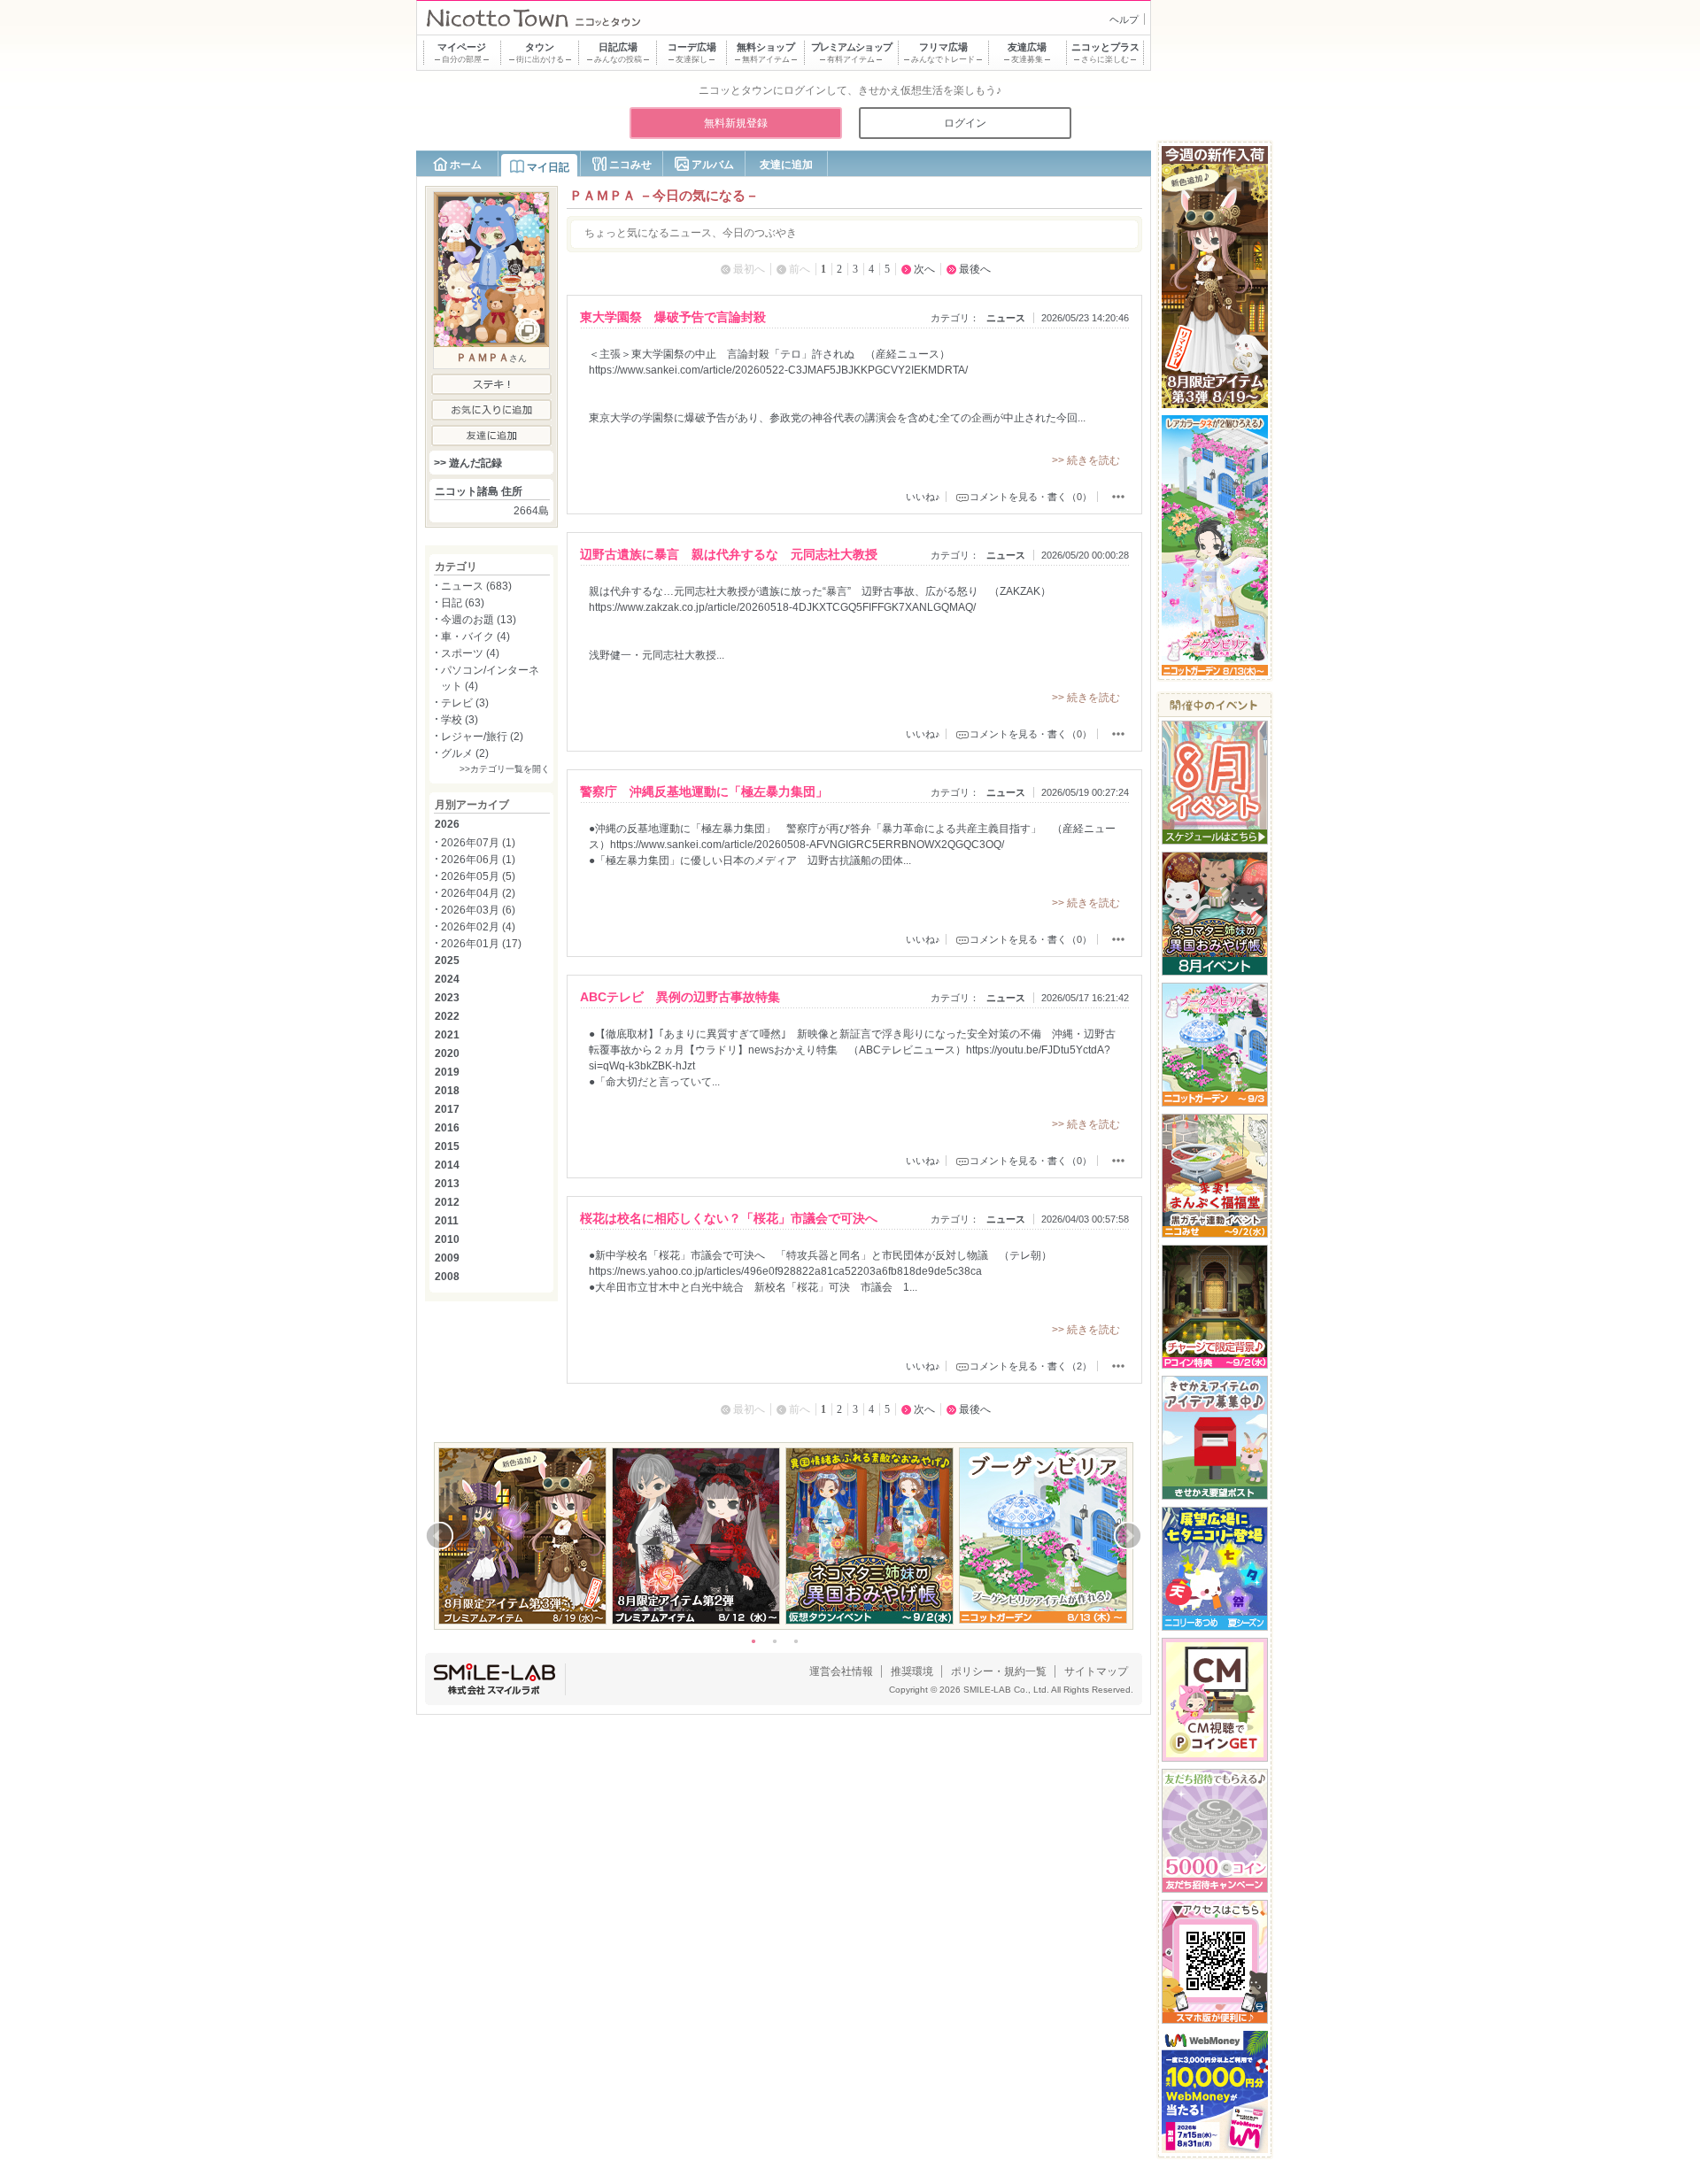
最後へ (975, 269)
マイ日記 (548, 167)
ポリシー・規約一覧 (999, 1671)
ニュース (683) (476, 586)
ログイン (965, 123)
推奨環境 (912, 1671)
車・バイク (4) (475, 637)
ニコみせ (630, 165)
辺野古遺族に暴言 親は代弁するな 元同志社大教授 (729, 554)
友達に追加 (786, 165)
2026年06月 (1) (478, 860)
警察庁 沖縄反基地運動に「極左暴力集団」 (704, 791)
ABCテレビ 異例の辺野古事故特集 (680, 997)
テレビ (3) (465, 703)
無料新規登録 (736, 123)
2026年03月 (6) (478, 910)
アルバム (713, 165)
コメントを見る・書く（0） (1031, 497)
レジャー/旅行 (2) (482, 737)
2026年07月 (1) (478, 843)
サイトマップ (1096, 1671)
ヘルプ (1124, 19)
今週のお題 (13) (479, 620)
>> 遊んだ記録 (468, 463)
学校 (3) (460, 720)
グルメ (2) (465, 753)
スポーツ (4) (470, 653)
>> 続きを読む (1086, 460)
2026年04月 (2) (478, 893)
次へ (924, 269)
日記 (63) (463, 603)
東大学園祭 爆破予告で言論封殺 (673, 317)
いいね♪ (923, 497)
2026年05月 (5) (478, 876)
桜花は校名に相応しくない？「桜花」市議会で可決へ (729, 1218)
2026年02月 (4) (478, 927)
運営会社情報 (841, 1671)
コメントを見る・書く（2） (1031, 1366)
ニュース (1006, 318)
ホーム (466, 165)
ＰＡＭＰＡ (483, 358)
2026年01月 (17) (481, 944)
